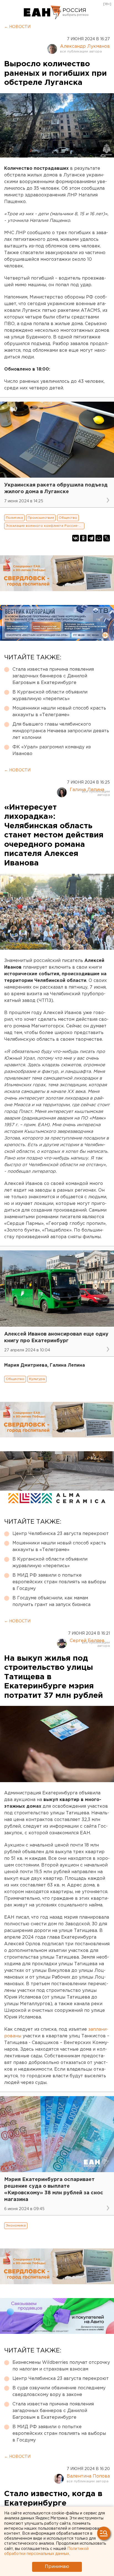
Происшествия (41, 518)
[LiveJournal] (107, 538)
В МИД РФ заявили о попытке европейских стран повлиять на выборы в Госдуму (59, 1582)
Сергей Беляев (87, 1641)
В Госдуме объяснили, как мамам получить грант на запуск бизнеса (51, 1601)
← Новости (17, 27)
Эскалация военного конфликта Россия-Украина (45, 526)
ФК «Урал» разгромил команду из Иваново (52, 750)
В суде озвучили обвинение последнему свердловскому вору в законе (59, 2391)
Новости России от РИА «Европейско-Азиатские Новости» (42, 12)
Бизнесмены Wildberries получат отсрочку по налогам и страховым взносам (61, 2366)
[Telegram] (91, 538)
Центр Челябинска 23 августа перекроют (61, 1534)
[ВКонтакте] (76, 538)
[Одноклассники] (83, 538)
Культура (37, 1379)
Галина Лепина (87, 790)
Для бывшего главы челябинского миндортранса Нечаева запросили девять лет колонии (61, 731)
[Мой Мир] (99, 538)
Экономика (16, 2226)
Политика (14, 518)
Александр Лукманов (85, 46)
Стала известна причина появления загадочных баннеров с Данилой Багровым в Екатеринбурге (53, 676)
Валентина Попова (88, 2476)
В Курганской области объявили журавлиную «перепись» (50, 696)
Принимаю (57, 2567)
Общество (68, 518)
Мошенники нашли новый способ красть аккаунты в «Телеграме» (59, 712)
